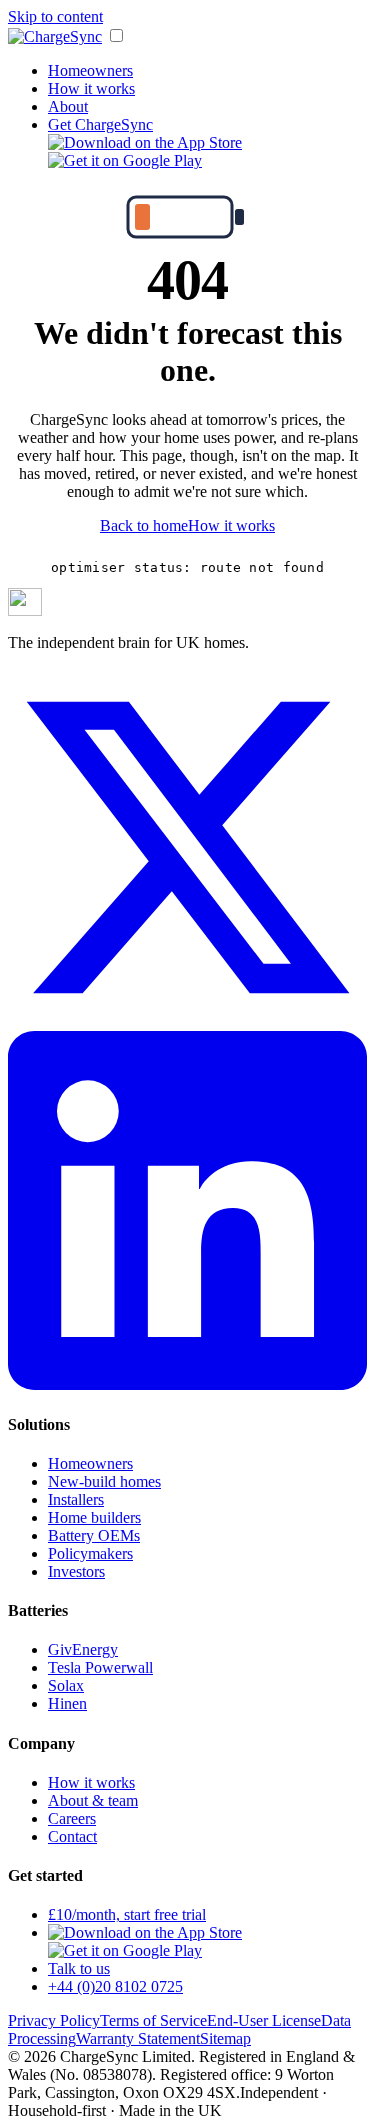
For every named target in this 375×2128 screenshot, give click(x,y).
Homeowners (90, 70)
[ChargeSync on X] (187, 1021)
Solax (66, 1685)
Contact (72, 1836)
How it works (91, 88)
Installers (76, 1499)
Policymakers (90, 1553)
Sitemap (225, 2038)
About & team (93, 1800)
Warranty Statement (138, 2038)
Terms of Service (153, 2020)
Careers (72, 1818)
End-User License (264, 2020)
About (68, 106)
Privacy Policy (54, 2020)
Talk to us (79, 1968)
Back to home (144, 525)
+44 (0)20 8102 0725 (115, 1986)
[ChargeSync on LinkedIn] (187, 1384)
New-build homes (104, 1481)
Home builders (94, 1517)
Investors (76, 1571)
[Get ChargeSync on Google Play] (125, 1950)
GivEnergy (83, 1649)
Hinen (67, 1703)
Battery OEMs (94, 1535)
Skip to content (55, 16)
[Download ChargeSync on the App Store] (145, 1932)
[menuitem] (145, 142)
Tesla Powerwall (100, 1667)
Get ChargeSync (100, 124)
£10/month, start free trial (127, 1914)
